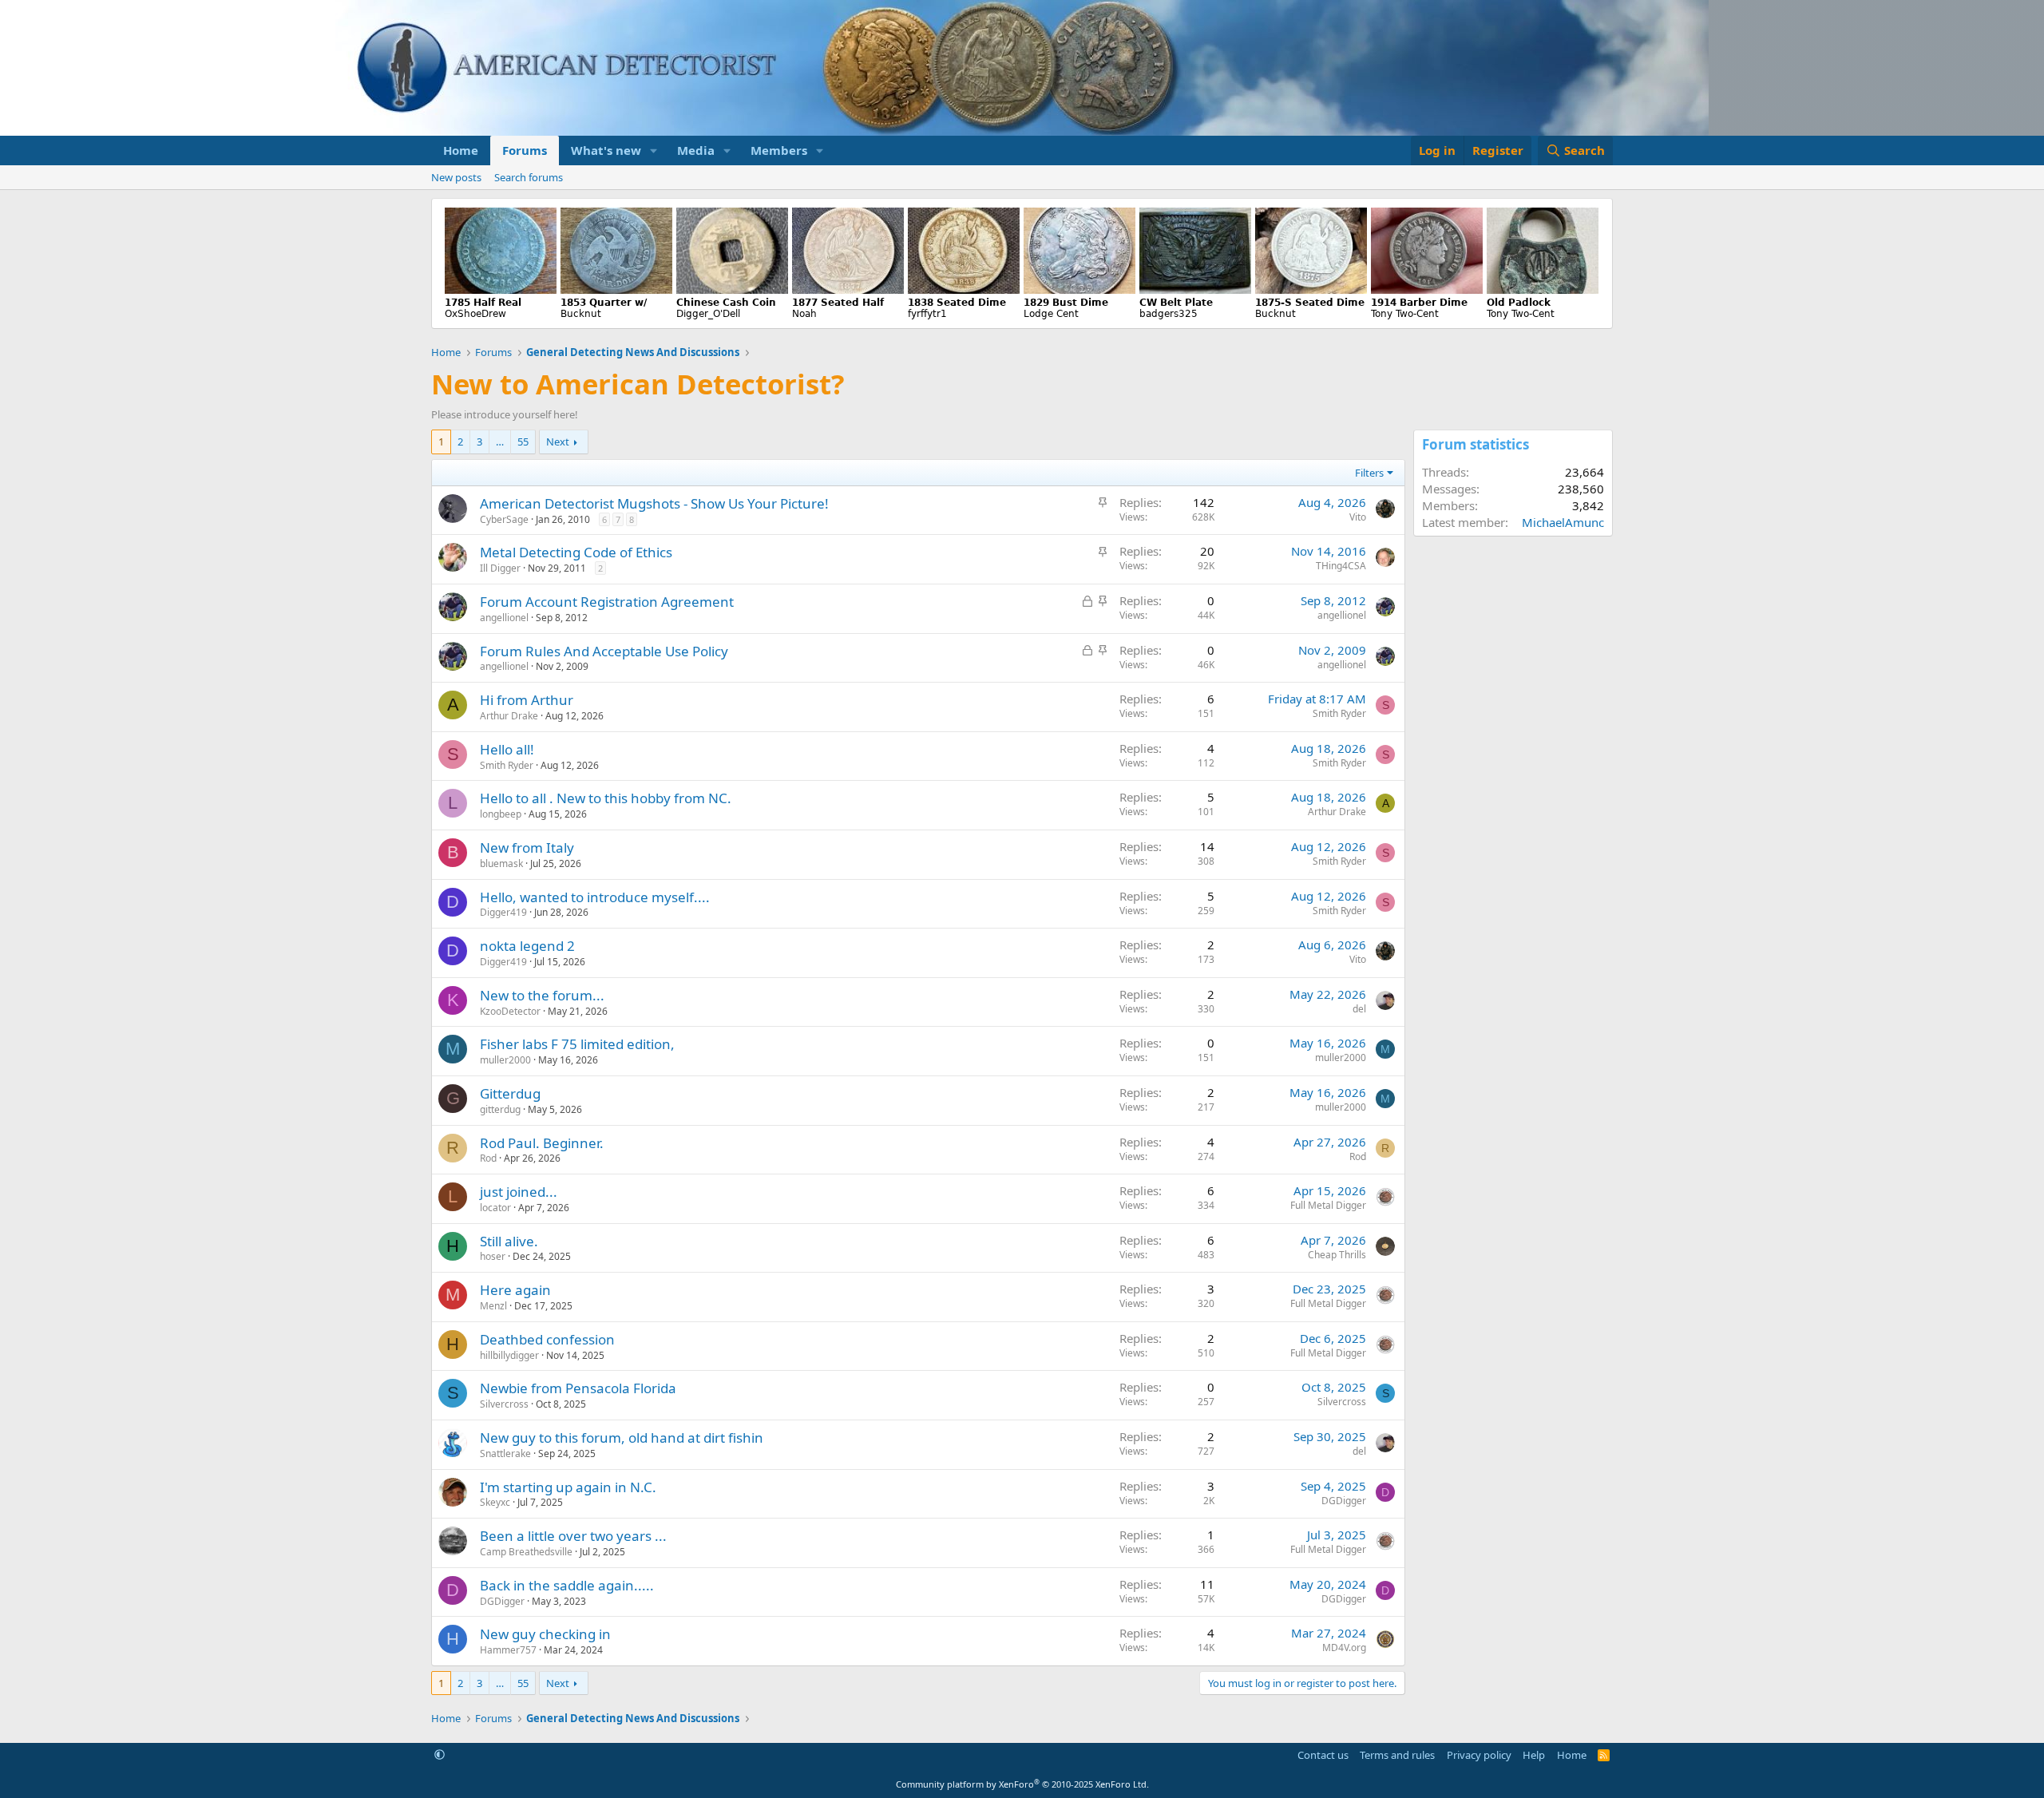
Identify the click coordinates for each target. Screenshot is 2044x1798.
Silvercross (504, 1404)
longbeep (501, 814)
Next (558, 442)
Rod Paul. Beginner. (542, 1143)
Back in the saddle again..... (567, 1585)
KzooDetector (510, 1011)
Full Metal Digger (1328, 1205)
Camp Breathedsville (526, 1552)
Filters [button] (1369, 473)
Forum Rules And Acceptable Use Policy (604, 651)
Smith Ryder (1339, 713)
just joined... (519, 1192)
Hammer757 (508, 1650)
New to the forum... (542, 995)
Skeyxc (495, 1502)
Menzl (493, 1306)
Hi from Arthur (527, 700)
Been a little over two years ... (573, 1536)
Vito (1358, 517)
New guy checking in (545, 1634)
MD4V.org (1344, 1648)
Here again (515, 1290)
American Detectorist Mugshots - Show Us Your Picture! (654, 503)
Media (696, 150)
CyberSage (504, 519)
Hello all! (507, 749)
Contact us (1323, 1755)
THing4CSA (1341, 566)
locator (495, 1208)
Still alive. (509, 1241)
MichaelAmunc (1563, 522)
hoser (493, 1256)
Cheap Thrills (1337, 1255)
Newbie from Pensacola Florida (578, 1388)
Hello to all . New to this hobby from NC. (606, 798)
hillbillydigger (509, 1355)
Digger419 (503, 912)
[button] (654, 150)
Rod (488, 1158)
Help (1534, 1755)
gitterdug (500, 1109)
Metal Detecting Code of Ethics (576, 552)
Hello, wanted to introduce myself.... (595, 897)
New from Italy (527, 848)
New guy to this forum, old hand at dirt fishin (622, 1438)
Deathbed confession (547, 1339)
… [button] (500, 442)
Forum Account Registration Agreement (607, 602)
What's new (606, 150)
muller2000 (505, 1060)
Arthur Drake (509, 716)
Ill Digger (500, 568)
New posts (456, 177)
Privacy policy (1479, 1755)
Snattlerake (505, 1453)
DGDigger (1344, 1501)
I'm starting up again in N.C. (568, 1487)
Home (461, 150)
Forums (525, 150)
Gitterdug (510, 1093)
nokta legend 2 (527, 946)
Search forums (529, 177)
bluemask (501, 863)
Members (779, 150)
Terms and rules (1397, 1755)
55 (523, 442)
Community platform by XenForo (1022, 1784)
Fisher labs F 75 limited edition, (577, 1044)
